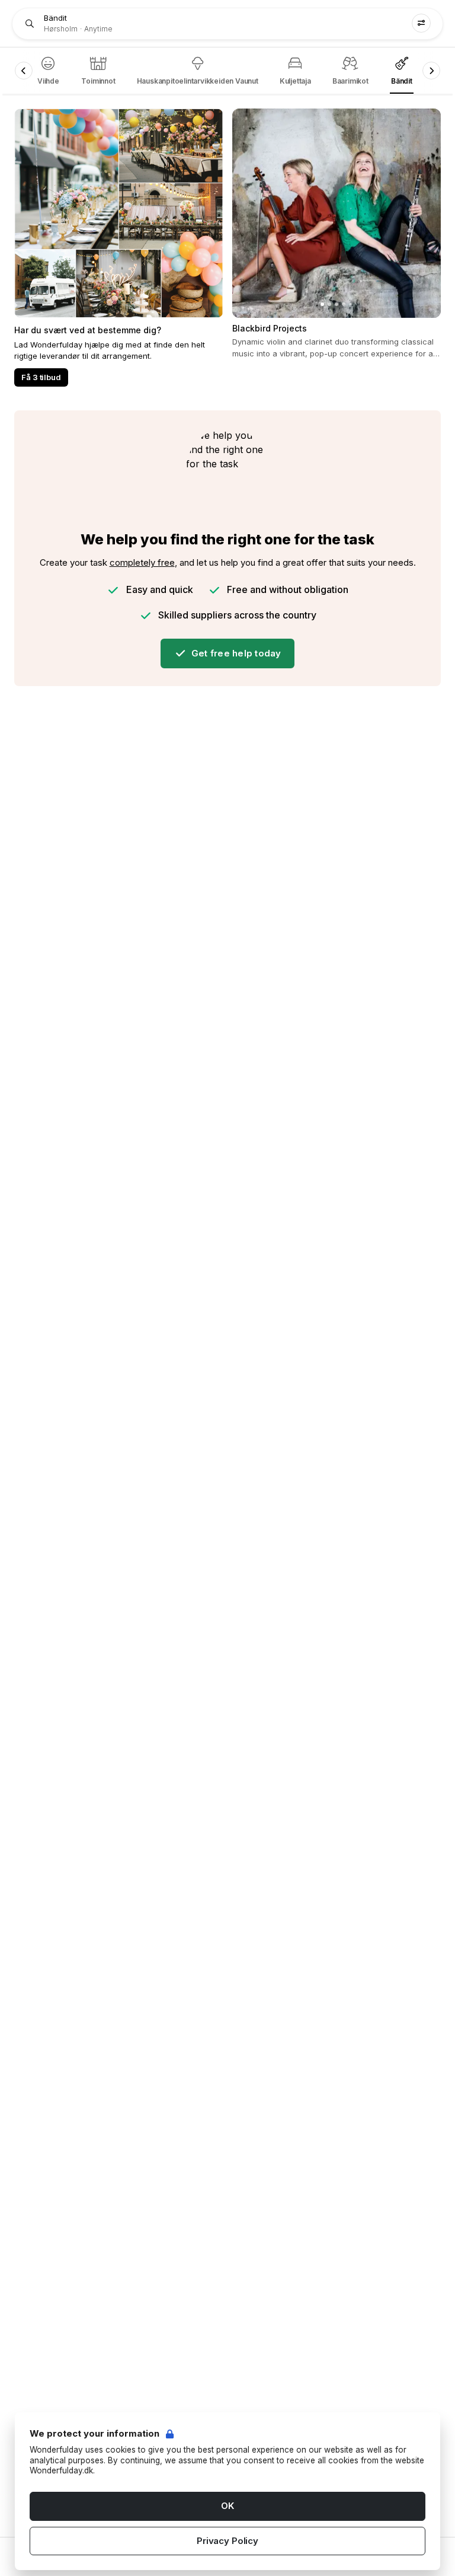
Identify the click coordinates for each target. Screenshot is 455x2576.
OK (227, 2506)
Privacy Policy (227, 2541)
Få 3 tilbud (41, 377)
